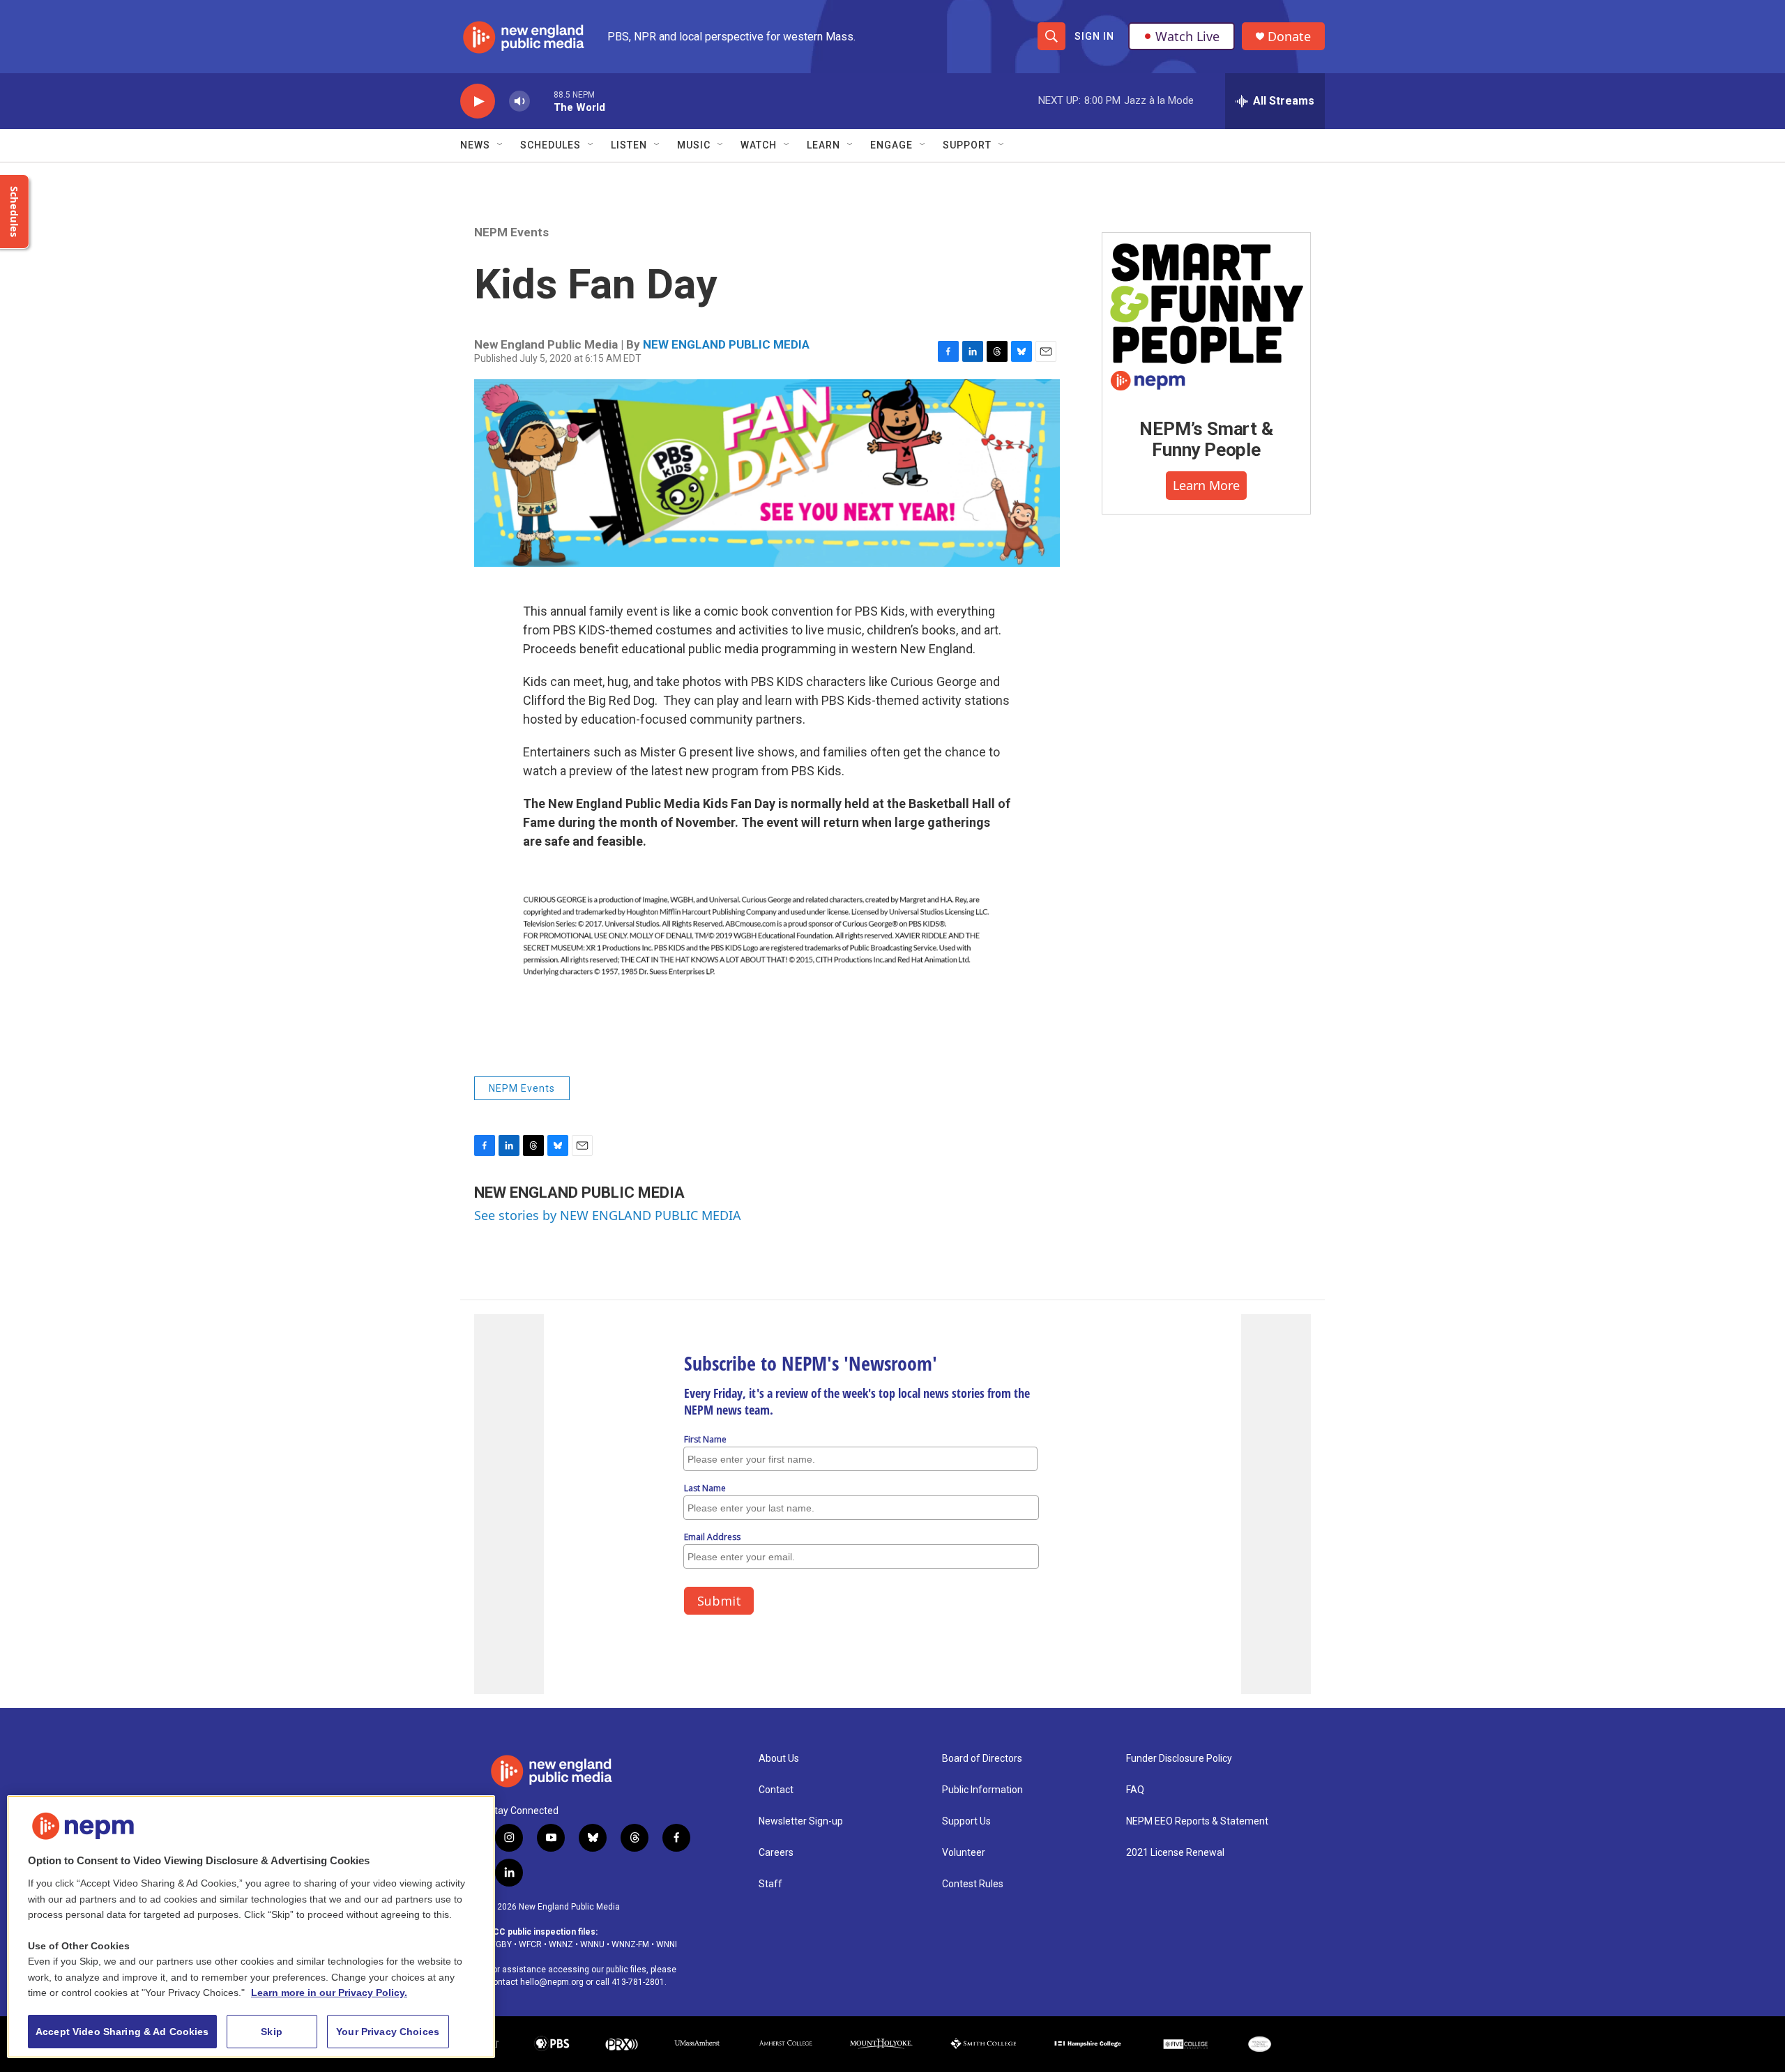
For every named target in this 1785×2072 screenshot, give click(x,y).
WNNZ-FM (630, 1944)
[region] (251, 1927)
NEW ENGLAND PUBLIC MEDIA (726, 344)
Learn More (1206, 485)
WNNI (667, 1944)
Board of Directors (982, 1759)
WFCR (530, 1944)
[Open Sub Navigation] (501, 145)
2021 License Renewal (1175, 1853)
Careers (776, 1853)
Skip (272, 2032)
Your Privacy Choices (388, 2032)
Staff (770, 1884)
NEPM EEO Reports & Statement (1197, 1821)
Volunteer (964, 1853)
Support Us (966, 1821)
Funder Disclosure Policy (1179, 1759)
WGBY (500, 1944)
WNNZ (561, 1944)
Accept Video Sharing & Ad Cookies (122, 2032)
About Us (779, 1759)
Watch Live (1187, 36)
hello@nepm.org (552, 1982)
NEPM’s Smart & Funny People (1206, 439)
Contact (776, 1790)
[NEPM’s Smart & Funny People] (1206, 315)
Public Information (982, 1790)
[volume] (519, 101)
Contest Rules (973, 1884)
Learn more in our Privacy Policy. (329, 1993)
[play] (478, 101)
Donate (1289, 37)
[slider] (542, 101)
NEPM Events (511, 232)
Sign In (1094, 36)
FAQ (1135, 1790)
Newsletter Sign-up (801, 1821)
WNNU (592, 1944)
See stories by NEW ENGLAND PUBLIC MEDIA (608, 1215)
